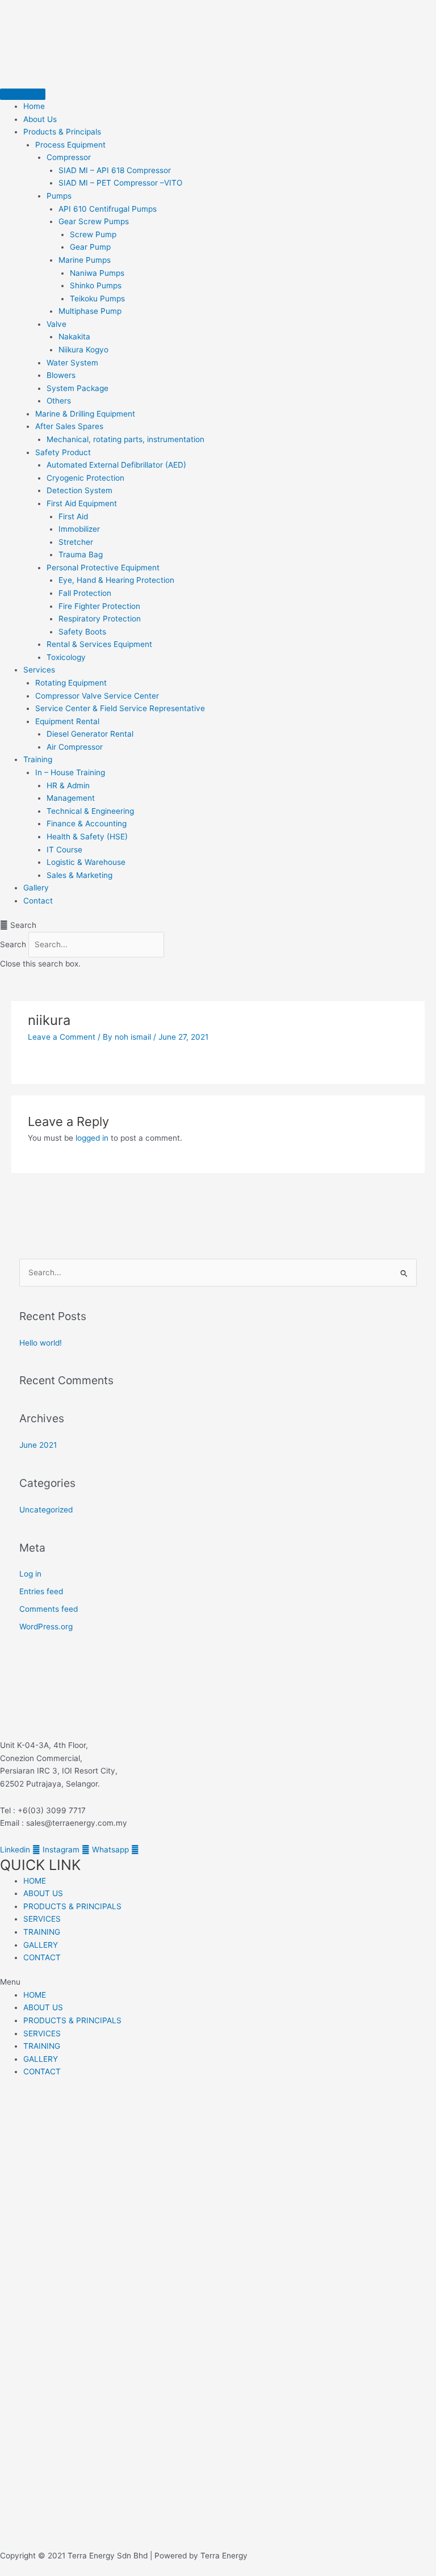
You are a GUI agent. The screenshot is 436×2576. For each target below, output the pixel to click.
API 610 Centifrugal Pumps (108, 209)
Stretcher (76, 542)
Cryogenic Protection (85, 478)
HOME (35, 1881)
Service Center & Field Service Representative (120, 708)
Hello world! (41, 1343)
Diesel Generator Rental (90, 734)
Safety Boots (82, 632)
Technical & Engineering (90, 811)
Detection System (79, 490)
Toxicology (66, 657)
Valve (56, 324)
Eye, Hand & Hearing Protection (116, 580)
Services (39, 670)
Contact (38, 901)
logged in (92, 1138)
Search (13, 944)
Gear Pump (90, 247)
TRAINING (42, 1932)
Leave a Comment (62, 1037)
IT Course (64, 850)
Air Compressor (75, 747)
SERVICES (42, 1919)
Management (71, 798)
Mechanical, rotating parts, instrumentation (125, 439)
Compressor (69, 157)
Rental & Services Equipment (99, 644)
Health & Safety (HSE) (87, 837)
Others (59, 401)
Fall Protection (85, 593)
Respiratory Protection (100, 619)
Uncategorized (46, 1510)
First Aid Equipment (82, 503)
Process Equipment (70, 145)
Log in (30, 1574)
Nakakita (74, 337)
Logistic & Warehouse (86, 862)
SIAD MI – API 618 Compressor (115, 170)
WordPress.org (46, 1627)
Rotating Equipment (71, 683)
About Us (40, 119)
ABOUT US (43, 1893)
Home (34, 106)
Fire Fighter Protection (99, 606)
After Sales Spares (69, 426)
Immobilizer (79, 529)
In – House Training (70, 772)
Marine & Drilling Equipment (85, 414)
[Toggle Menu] (23, 94)
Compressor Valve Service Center (97, 696)
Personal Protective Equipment (103, 568)
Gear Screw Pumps (94, 221)
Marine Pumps (85, 260)
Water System (72, 363)
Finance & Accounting (87, 823)
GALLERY (41, 1945)
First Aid (73, 516)
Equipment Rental (67, 721)
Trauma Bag (81, 554)
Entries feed (41, 1591)
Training (38, 759)
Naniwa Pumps (97, 273)
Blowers (61, 375)
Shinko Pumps (96, 285)
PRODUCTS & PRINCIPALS (72, 1906)
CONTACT (42, 1957)
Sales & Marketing (79, 875)
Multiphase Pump (90, 311)
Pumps (59, 196)
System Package (77, 388)
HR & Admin (68, 785)
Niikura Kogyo (83, 350)
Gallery (36, 888)
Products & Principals (62, 132)
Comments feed (49, 1609)
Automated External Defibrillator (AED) (116, 465)
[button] (218, 925)
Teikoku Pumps (97, 299)
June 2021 (38, 1445)
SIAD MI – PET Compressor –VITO (120, 183)
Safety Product (63, 452)
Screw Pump (93, 234)
